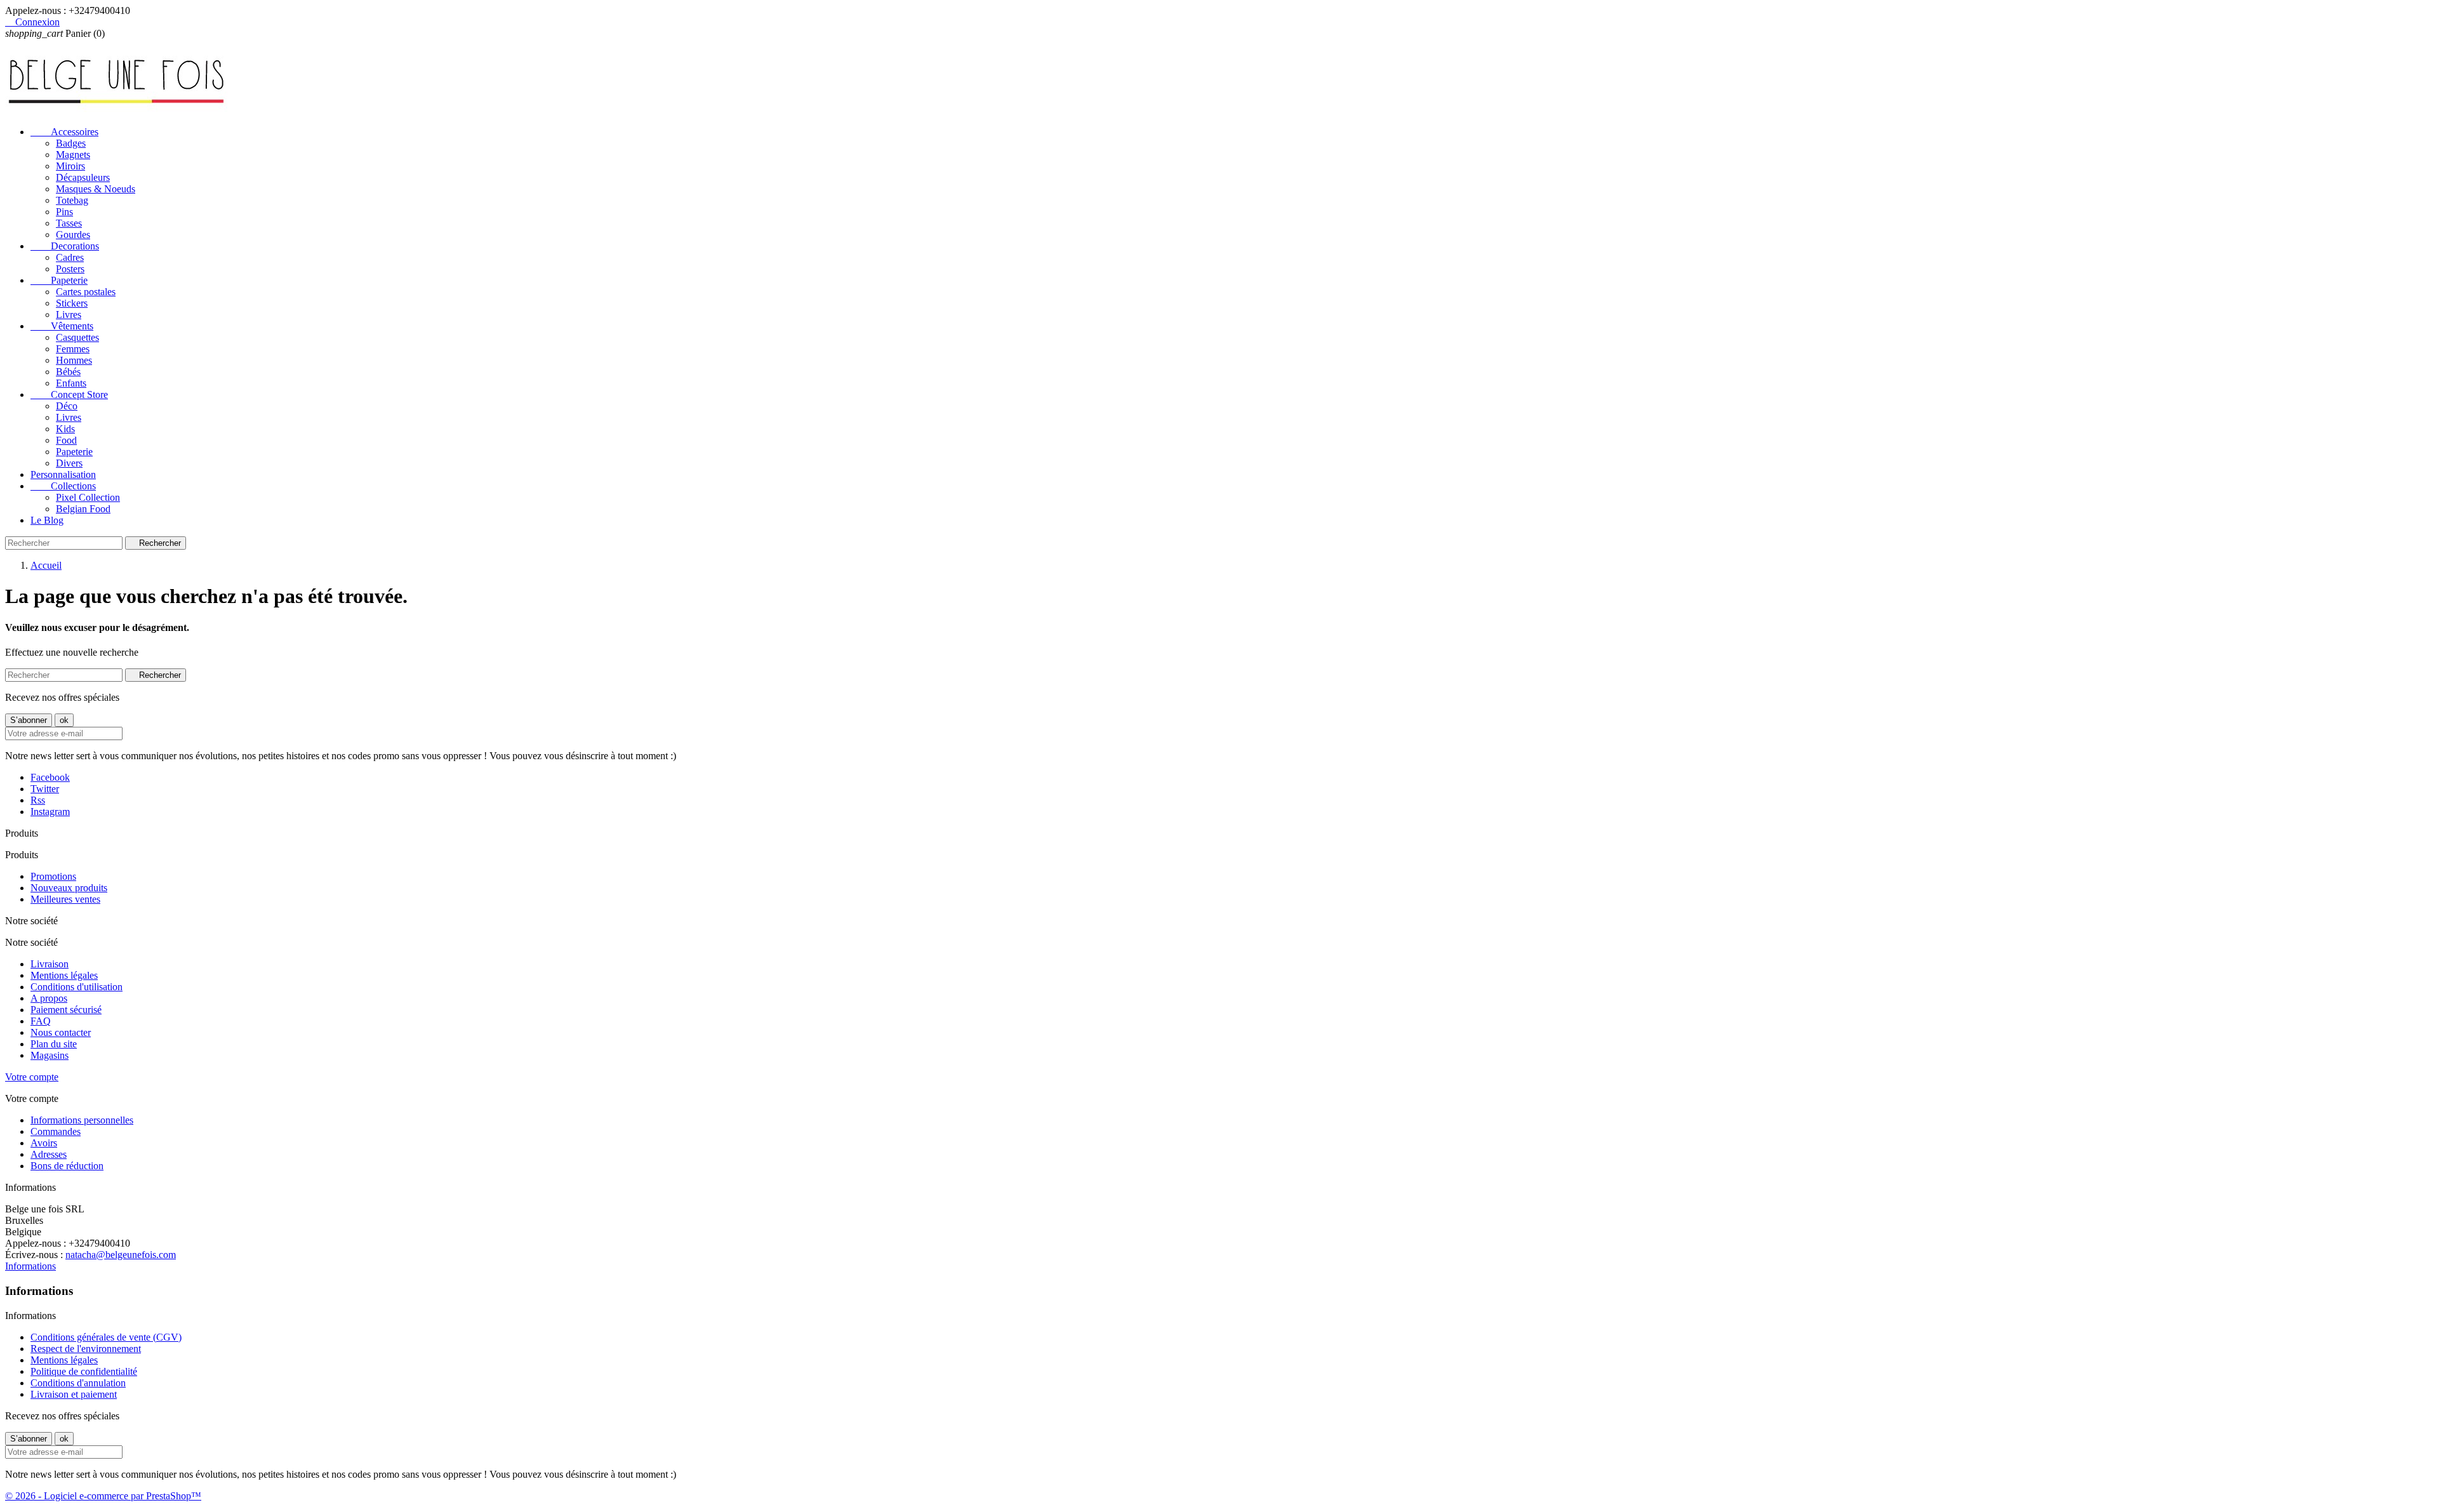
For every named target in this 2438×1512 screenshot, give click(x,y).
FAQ (41, 1021)
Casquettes (77, 337)
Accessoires (64, 132)
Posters (70, 269)
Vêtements (62, 326)
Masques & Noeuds (96, 189)
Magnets (73, 155)
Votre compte (32, 1077)
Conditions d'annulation (78, 1383)
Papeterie (59, 280)
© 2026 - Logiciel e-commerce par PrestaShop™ (103, 1496)
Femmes (73, 349)
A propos (49, 998)
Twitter (45, 789)
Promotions (53, 876)
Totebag (72, 200)
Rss (38, 800)
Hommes (74, 360)
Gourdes (73, 235)
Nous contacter (61, 1032)
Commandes (56, 1131)
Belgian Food (83, 509)
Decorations (65, 246)
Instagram (50, 812)
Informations (30, 1266)
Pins (64, 212)
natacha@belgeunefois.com (121, 1255)
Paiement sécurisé (66, 1010)
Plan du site (54, 1044)
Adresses (49, 1154)
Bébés (68, 372)
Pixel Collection (88, 497)
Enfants (71, 383)
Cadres (70, 257)
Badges (71, 143)
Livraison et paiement (74, 1394)
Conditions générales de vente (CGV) (106, 1337)
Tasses (69, 223)
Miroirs (70, 166)
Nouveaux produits (69, 888)
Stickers (72, 303)
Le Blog (47, 520)
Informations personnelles (82, 1120)
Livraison (50, 964)
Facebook (50, 777)
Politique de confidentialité (84, 1371)
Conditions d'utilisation (77, 987)
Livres (69, 315)
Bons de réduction (67, 1166)
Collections (63, 486)
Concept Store (69, 395)
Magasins (50, 1055)
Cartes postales (86, 292)
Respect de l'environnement (86, 1349)
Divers (69, 463)
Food (66, 440)
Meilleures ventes (65, 899)
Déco (67, 406)
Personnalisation (63, 474)
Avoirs (44, 1143)
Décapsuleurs (83, 177)
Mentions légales (64, 975)
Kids (65, 429)
